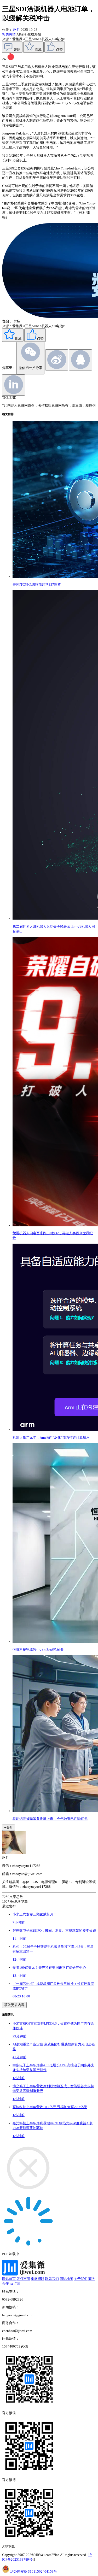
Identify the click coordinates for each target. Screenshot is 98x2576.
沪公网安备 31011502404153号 (34, 2571)
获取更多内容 (14, 2005)
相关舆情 (9, 34)
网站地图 (66, 2279)
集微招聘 (38, 2279)
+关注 (9, 1828)
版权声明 (23, 2279)
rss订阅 (15, 2283)
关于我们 (81, 2279)
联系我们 (52, 2279)
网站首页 (9, 2279)
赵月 (16, 30)
